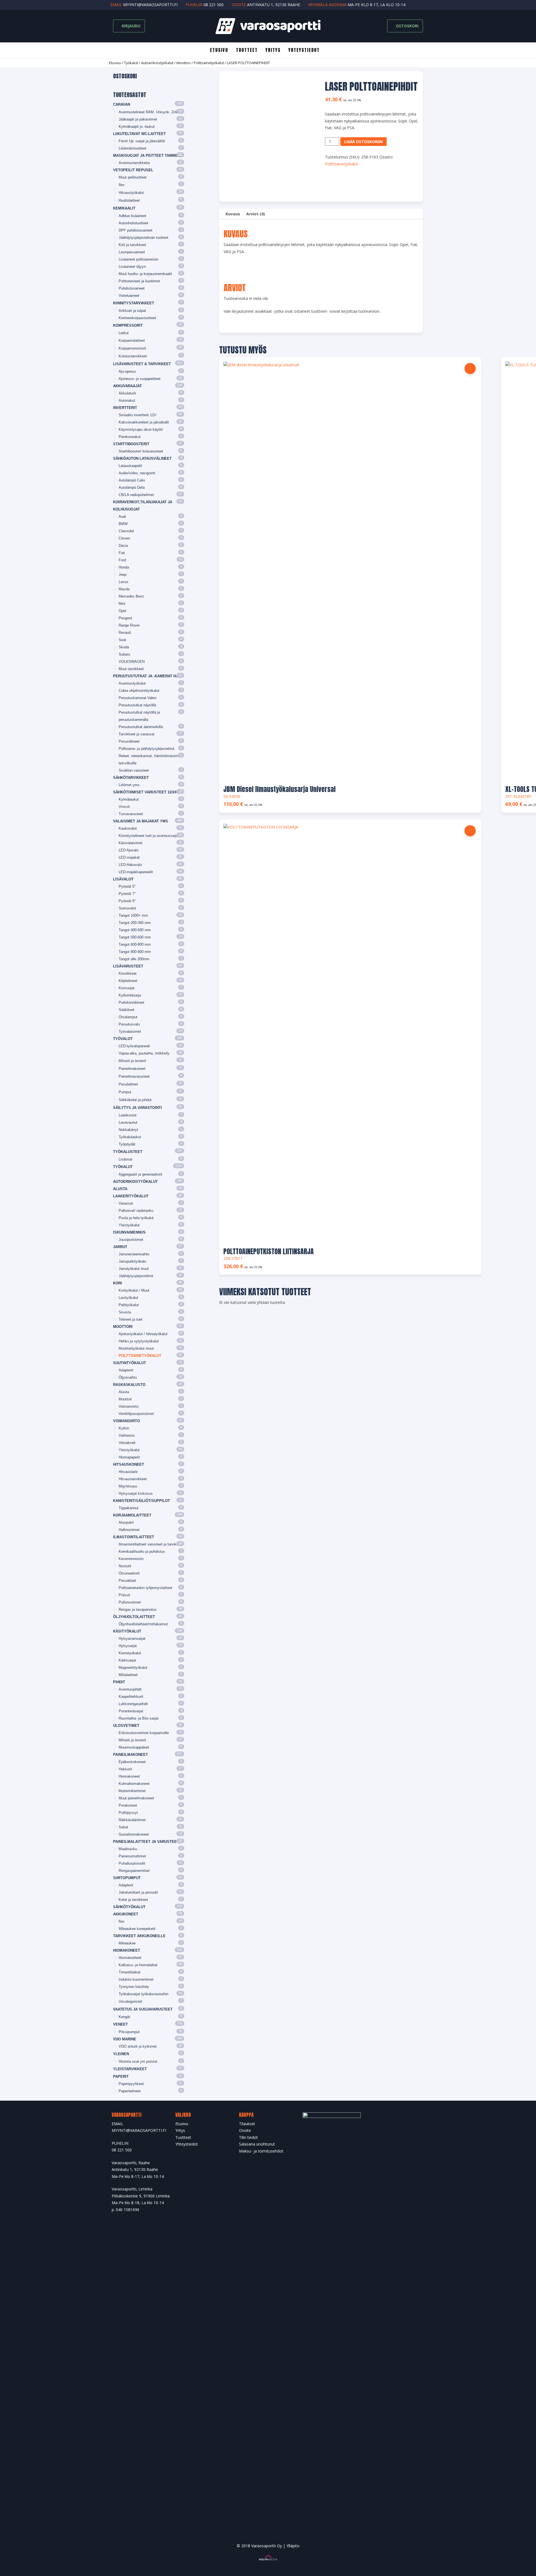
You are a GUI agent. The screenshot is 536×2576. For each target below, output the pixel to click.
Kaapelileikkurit (131, 1697)
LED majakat (129, 857)
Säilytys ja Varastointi (137, 1108)
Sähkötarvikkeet (131, 778)
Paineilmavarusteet (134, 1076)
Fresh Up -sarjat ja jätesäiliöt (142, 141)
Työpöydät (127, 1144)
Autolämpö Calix (132, 480)
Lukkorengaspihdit (133, 1704)
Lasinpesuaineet (132, 252)
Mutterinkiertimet (132, 1791)
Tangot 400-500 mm (135, 930)
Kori (118, 1283)
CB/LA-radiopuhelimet (136, 495)
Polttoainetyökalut (209, 63)
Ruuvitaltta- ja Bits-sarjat (139, 1718)
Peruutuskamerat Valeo (137, 698)
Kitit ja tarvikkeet (132, 245)
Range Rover (129, 625)
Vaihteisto (127, 1435)
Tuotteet (247, 50)
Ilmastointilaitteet (134, 1537)
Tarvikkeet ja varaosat (137, 734)
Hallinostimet (129, 1530)
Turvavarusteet (131, 814)
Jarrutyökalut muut (134, 1269)
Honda (124, 567)
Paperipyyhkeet (131, 2084)
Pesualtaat (127, 1580)
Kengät (124, 2017)
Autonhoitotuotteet (133, 223)
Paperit (121, 2077)
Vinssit (124, 807)
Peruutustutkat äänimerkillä (141, 727)
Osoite (245, 2130)
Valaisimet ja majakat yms (141, 821)
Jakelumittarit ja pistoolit (138, 1892)
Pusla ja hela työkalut (136, 1218)
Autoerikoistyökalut (157, 63)
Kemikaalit (124, 208)
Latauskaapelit (130, 466)
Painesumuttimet (132, 1856)
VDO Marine (125, 2039)
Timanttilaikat (130, 1972)
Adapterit (126, 1370)
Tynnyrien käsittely (134, 1987)
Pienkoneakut (130, 437)
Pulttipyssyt (128, 1813)
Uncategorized (130, 2001)
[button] (470, 369)
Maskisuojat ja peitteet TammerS (148, 156)
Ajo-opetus (127, 371)
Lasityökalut (128, 1298)
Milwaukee (127, 1943)
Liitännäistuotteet (132, 148)
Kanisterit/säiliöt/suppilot (142, 1501)
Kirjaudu (131, 26)
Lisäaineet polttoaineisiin (138, 259)
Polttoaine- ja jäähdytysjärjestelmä (146, 749)
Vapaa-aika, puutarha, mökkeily (144, 1053)
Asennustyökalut (132, 683)
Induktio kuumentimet (136, 1979)
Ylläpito (293, 2546)
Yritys (273, 50)
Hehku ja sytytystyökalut (139, 1341)
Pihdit (119, 1682)
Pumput (125, 1092)
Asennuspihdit (130, 1689)
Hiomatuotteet (130, 1958)
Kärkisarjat (127, 1660)
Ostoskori (407, 26)
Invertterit (125, 408)
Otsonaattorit (129, 1573)
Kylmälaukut (129, 799)
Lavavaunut (128, 1122)
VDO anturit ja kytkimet (138, 2046)
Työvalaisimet (130, 1031)
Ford (122, 560)
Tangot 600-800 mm (135, 944)
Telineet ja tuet (131, 1319)
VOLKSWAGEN (132, 662)
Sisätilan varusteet (134, 770)
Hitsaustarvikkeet (133, 1479)
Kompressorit (128, 325)
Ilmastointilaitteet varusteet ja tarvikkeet (151, 1544)
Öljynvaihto (128, 1377)
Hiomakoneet (129, 1776)
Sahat (123, 1827)
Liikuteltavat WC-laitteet (139, 134)
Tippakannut (129, 1508)
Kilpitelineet (128, 981)
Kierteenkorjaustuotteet (137, 318)
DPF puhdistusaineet (136, 230)
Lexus (124, 582)
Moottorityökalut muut (136, 1348)
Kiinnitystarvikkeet (134, 303)
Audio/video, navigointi (137, 473)
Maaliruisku (128, 1849)
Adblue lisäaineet (132, 216)
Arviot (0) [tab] (256, 214)
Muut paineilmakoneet (136, 1798)
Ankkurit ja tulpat (132, 311)
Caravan (122, 104)
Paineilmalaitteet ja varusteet (146, 1842)
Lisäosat (125, 1159)
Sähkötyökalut (129, 1907)
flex (122, 185)
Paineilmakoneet (132, 1069)
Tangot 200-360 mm (135, 923)
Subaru (124, 654)
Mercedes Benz (131, 596)
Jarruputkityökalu (132, 1261)
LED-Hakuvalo (130, 865)
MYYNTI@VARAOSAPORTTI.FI (139, 2130)
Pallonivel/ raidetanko (136, 1211)
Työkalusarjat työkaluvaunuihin (143, 1994)
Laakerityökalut (131, 1196)
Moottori (184, 63)
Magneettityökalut (133, 1668)
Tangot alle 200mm (134, 959)
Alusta (120, 1189)
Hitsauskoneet (129, 1464)
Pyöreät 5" (127, 886)
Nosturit (125, 1566)
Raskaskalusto (129, 1385)
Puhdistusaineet (132, 288)
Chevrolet (126, 531)
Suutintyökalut (130, 1363)
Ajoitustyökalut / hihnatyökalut (143, 1334)
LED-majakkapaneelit (136, 872)
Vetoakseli (127, 1443)
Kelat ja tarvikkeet (133, 1900)
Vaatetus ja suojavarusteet (143, 2009)
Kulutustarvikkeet (133, 356)
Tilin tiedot (248, 2137)
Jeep (123, 575)
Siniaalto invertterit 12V (137, 415)
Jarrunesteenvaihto (134, 1254)
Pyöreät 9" (127, 901)
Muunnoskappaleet (134, 1747)
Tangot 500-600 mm (135, 937)
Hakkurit (125, 1769)
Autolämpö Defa (132, 487)
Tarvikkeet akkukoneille (139, 1936)
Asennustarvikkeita (134, 163)
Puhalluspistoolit (132, 1863)
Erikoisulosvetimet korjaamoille (144, 1733)
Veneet (120, 2024)
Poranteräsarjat (131, 1711)
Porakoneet (128, 1805)
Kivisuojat (127, 988)
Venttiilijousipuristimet (136, 1414)
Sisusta (125, 1312)
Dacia (123, 546)
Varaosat (126, 1203)
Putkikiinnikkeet (131, 1002)
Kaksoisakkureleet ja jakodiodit (144, 422)
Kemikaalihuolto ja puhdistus (142, 1551)
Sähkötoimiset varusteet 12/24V (146, 792)
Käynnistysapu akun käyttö (141, 429)
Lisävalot (123, 879)
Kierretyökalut (130, 1653)
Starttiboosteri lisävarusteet (141, 451)
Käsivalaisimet (131, 843)
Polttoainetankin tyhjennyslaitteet (145, 1588)
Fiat (122, 553)
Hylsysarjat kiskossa (136, 1493)
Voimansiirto (129, 1406)
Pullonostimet (130, 1602)
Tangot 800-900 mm (135, 952)
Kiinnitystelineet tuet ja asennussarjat (149, 836)
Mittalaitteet (128, 1675)
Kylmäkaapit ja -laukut (137, 127)
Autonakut (127, 400)
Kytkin (124, 1428)
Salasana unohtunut (257, 2144)
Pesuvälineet (129, 741)
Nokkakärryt (128, 1130)
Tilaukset (247, 2124)
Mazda (124, 589)
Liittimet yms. (130, 785)
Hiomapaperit (129, 1457)
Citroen (124, 538)
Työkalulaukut (130, 1137)
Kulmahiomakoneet (134, 1784)
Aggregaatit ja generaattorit (140, 1174)
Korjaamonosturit (132, 348)
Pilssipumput (129, 2032)
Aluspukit (126, 1522)
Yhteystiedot (304, 50)
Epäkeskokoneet (132, 1762)
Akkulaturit (127, 393)
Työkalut (131, 63)
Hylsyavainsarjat (132, 1639)
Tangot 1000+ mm (133, 915)
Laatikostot (128, 1115)
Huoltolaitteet (129, 200)
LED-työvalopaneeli (134, 1046)
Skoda (124, 647)
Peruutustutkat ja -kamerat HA (146, 676)
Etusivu (219, 50)
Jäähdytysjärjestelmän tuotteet (143, 238)
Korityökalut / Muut (134, 1290)
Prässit (124, 1595)
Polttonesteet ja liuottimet (139, 281)
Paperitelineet (130, 2091)
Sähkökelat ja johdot (135, 1100)
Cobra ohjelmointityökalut (139, 691)
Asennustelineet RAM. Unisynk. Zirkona (151, 112)
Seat (122, 640)
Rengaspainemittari (134, 1871)
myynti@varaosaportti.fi (150, 5)
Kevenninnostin (131, 1559)
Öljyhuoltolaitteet (134, 1617)
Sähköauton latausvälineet (142, 458)
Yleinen (121, 2054)
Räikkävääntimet (132, 1820)
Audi (122, 517)
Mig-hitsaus (128, 1486)
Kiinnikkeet (128, 973)
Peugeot (125, 618)
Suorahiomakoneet (134, 1834)
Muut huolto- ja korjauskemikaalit (145, 274)
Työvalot (123, 1039)
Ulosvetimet (126, 1726)
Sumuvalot (127, 908)
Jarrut (120, 1247)
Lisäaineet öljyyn (132, 267)
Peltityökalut (129, 1305)
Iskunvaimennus (129, 1232)
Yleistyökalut (129, 1225)
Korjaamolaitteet (132, 340)
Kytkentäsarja (130, 995)
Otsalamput (128, 1017)
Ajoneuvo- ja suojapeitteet (140, 379)
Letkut (124, 333)
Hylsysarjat (128, 1646)
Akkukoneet (126, 1914)
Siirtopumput (127, 1878)
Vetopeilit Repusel (133, 170)
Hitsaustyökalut (131, 193)
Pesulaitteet (128, 1084)
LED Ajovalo (129, 850)
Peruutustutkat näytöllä (137, 705)
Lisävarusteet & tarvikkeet (142, 364)
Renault (125, 633)
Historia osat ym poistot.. (139, 2061)
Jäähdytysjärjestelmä (136, 1276)
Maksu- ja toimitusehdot (261, 2151)
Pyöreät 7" (127, 894)
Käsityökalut (127, 1631)
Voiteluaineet (129, 296)
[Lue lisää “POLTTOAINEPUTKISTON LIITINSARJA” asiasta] (470, 831)
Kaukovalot (128, 828)
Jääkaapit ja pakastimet (138, 119)
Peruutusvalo (129, 1024)
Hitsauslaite (128, 1472)
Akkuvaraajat (127, 386)
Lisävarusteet (128, 966)
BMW (123, 524)
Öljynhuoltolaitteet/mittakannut (143, 1624)
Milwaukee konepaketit (137, 1929)
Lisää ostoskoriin (363, 142)
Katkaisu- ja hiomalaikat (138, 1965)
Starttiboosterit (131, 444)
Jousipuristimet (131, 1240)
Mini (122, 604)
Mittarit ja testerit (132, 1061)
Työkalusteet (128, 1152)
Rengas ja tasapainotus (138, 1610)
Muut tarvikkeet (131, 669)
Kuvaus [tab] (233, 214)
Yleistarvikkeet (130, 2069)
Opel (122, 611)
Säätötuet (126, 1010)
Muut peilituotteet (133, 177)
